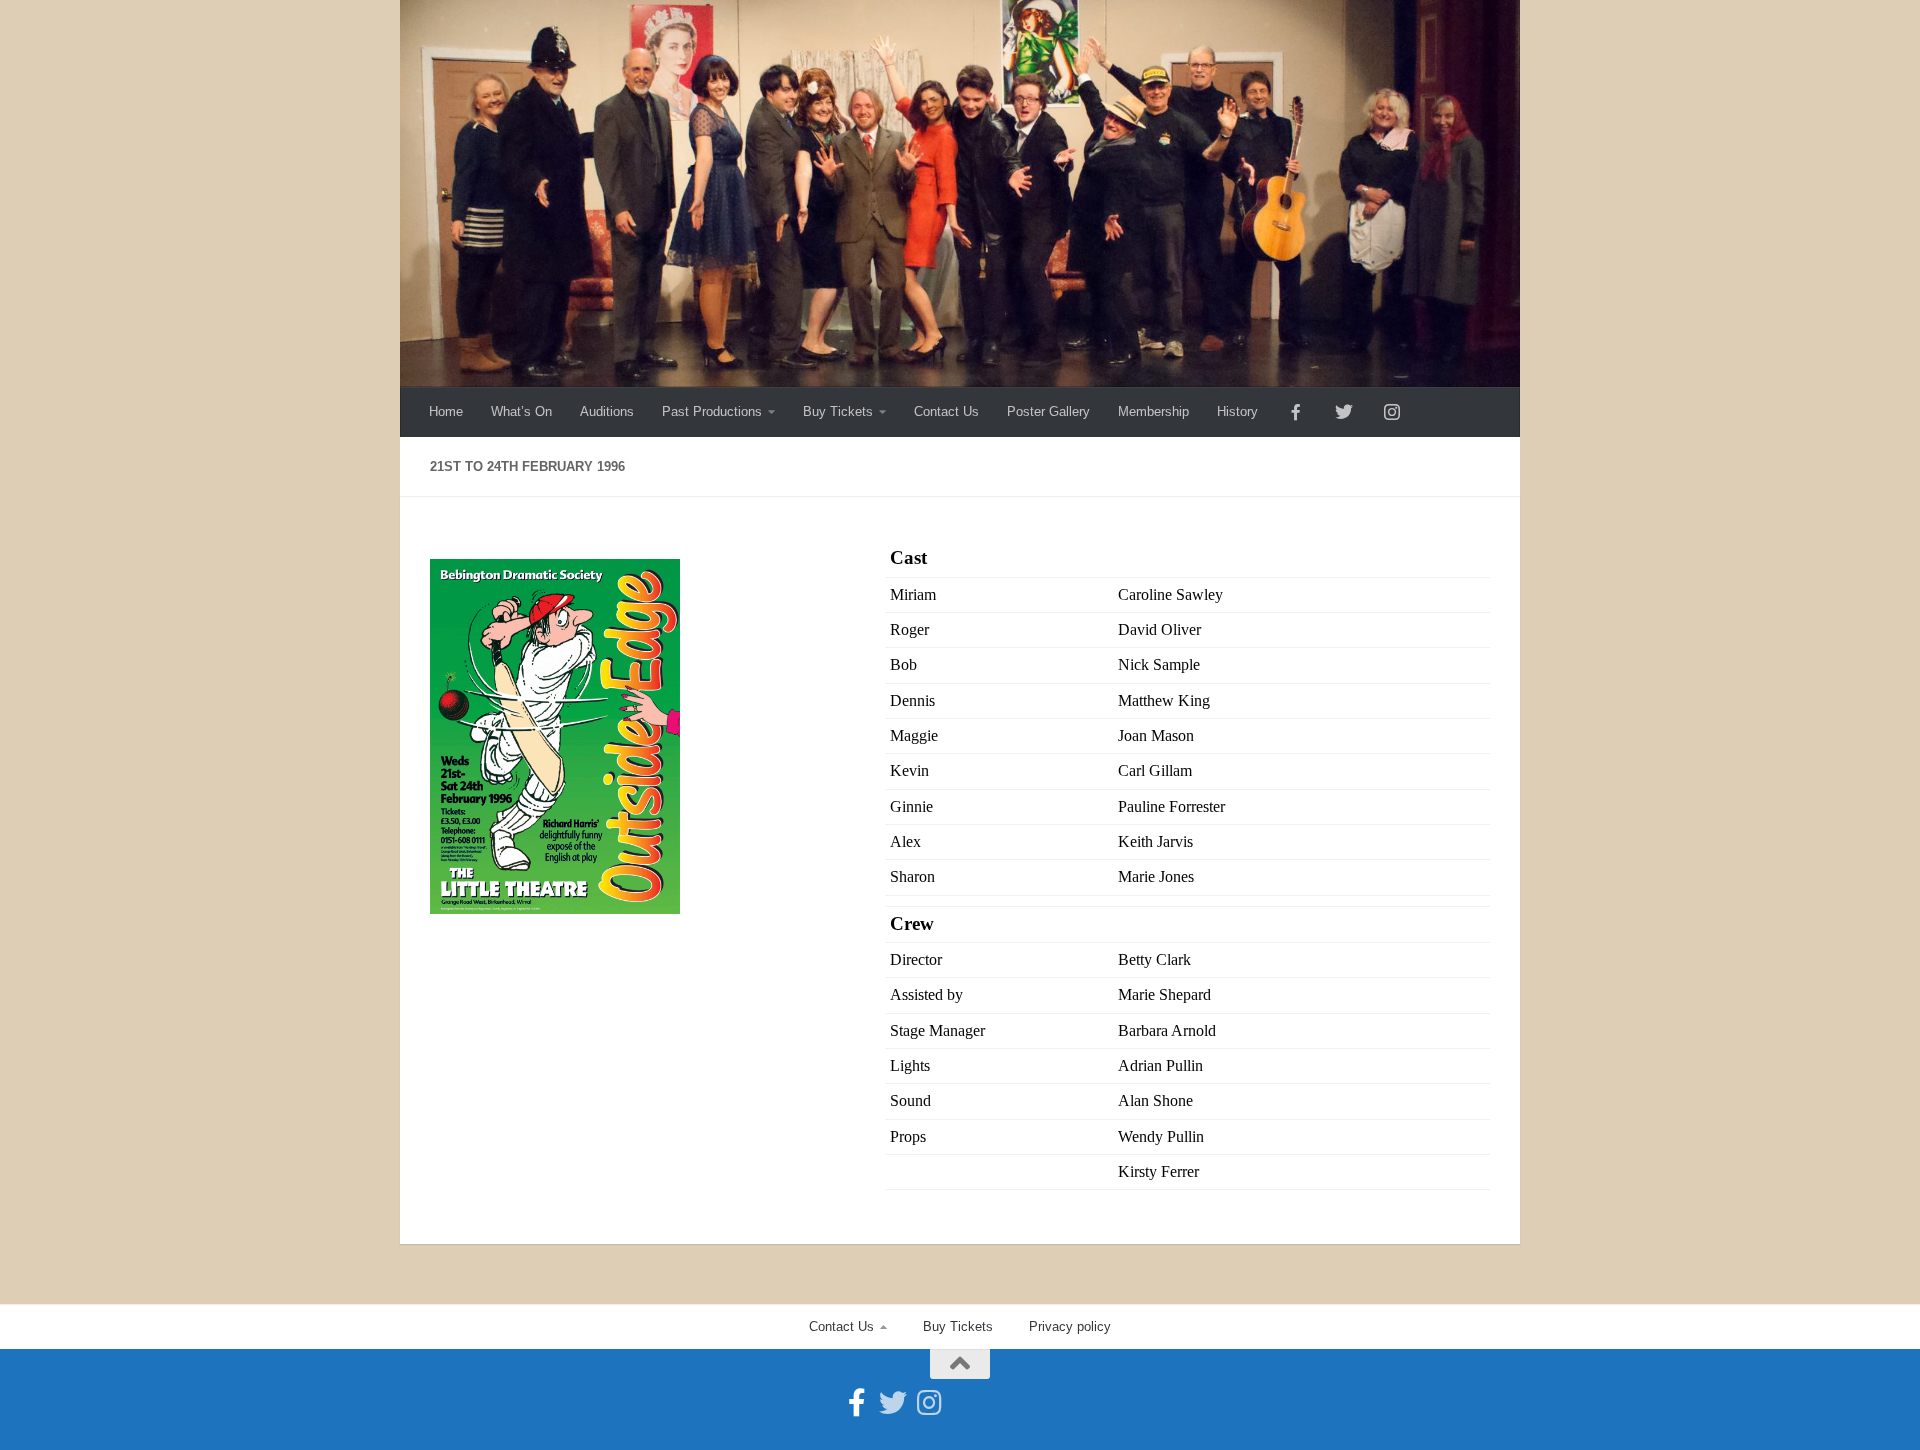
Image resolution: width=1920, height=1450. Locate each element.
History (1237, 411)
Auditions (607, 411)
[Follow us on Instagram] (929, 1403)
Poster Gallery (1048, 411)
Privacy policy (1070, 1326)
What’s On (521, 411)
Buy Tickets (838, 411)
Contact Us (946, 411)
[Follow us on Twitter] (893, 1403)
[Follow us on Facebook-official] (857, 1403)
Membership (1153, 411)
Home (446, 411)
